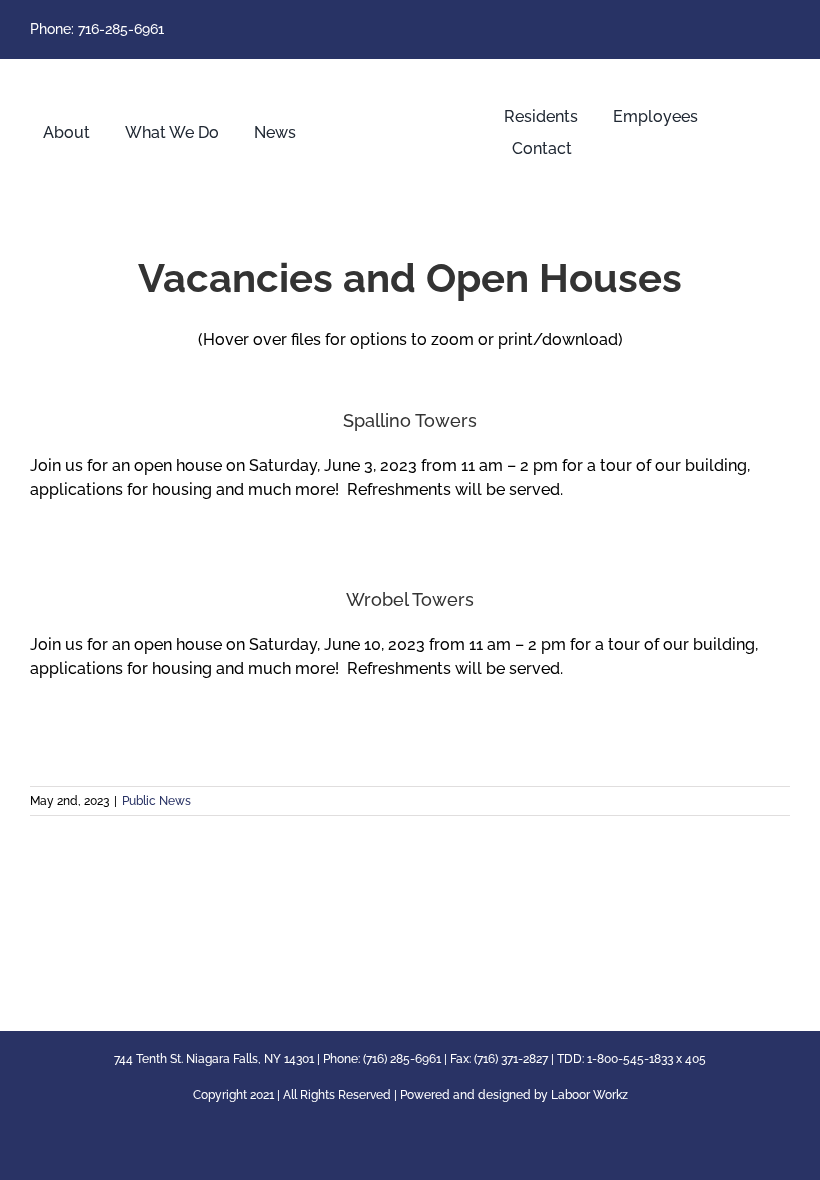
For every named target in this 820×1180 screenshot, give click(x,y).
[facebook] (784, 30)
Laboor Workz (589, 1095)
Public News (156, 801)
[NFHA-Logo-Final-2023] (410, 76)
